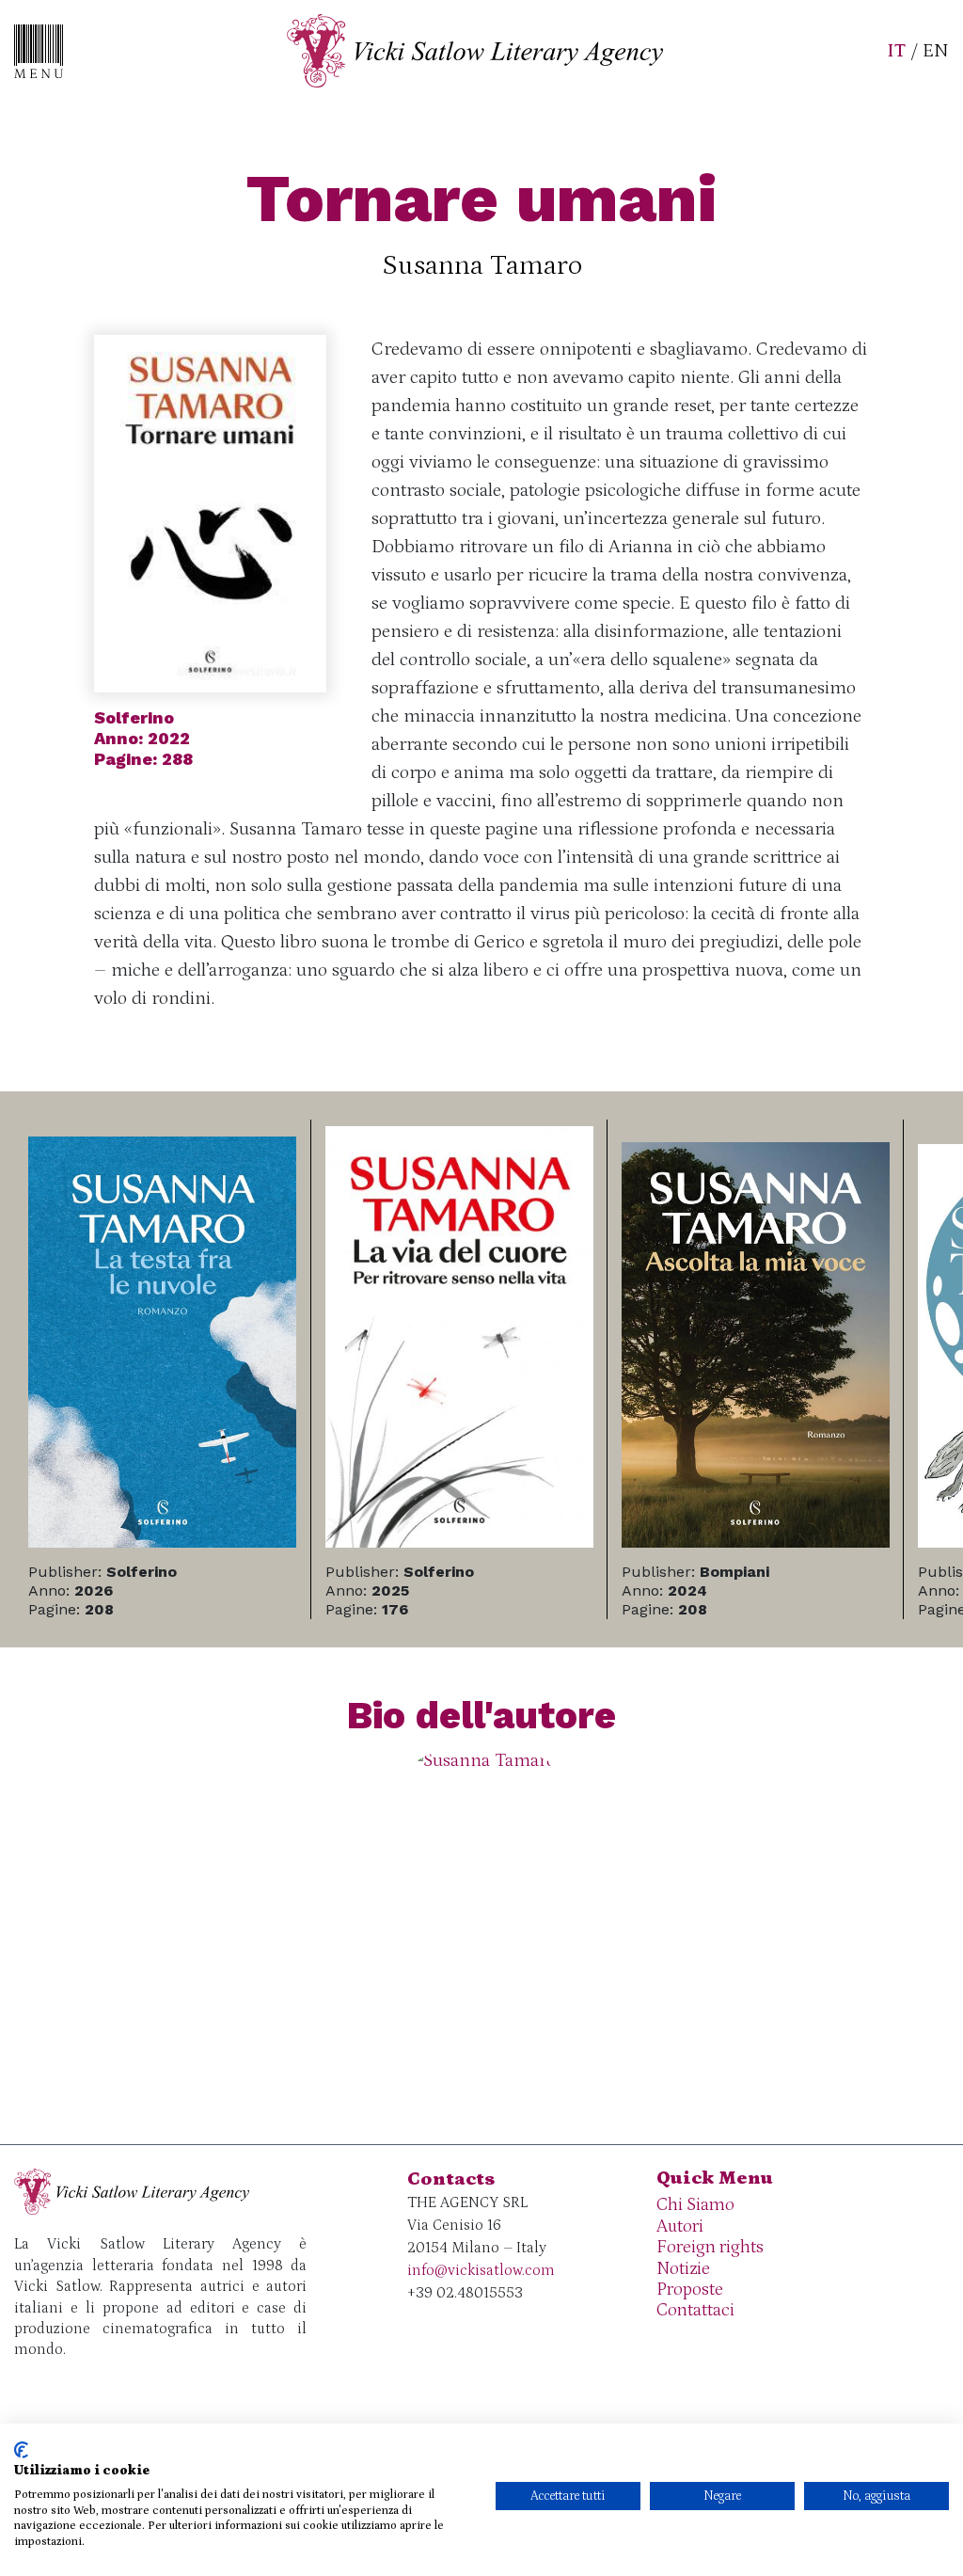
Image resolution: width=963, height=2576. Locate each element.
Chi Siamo (695, 2205)
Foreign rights (710, 2247)
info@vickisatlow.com (481, 2270)
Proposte (690, 2290)
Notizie (683, 2269)
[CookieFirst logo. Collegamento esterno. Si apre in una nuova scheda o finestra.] (21, 2450)
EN (936, 51)
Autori (680, 2226)
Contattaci (695, 2310)
